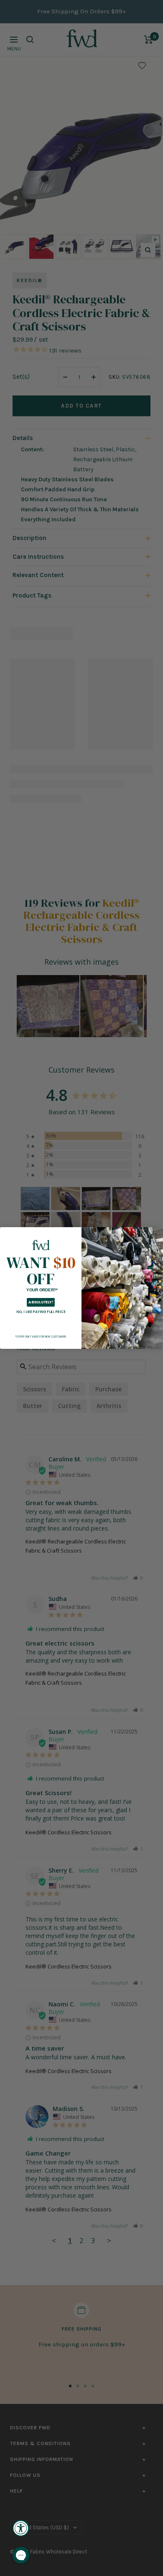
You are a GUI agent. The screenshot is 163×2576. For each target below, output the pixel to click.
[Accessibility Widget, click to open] (21, 2528)
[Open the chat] (21, 2555)
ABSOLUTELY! (41, 1302)
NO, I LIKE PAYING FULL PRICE (41, 1312)
